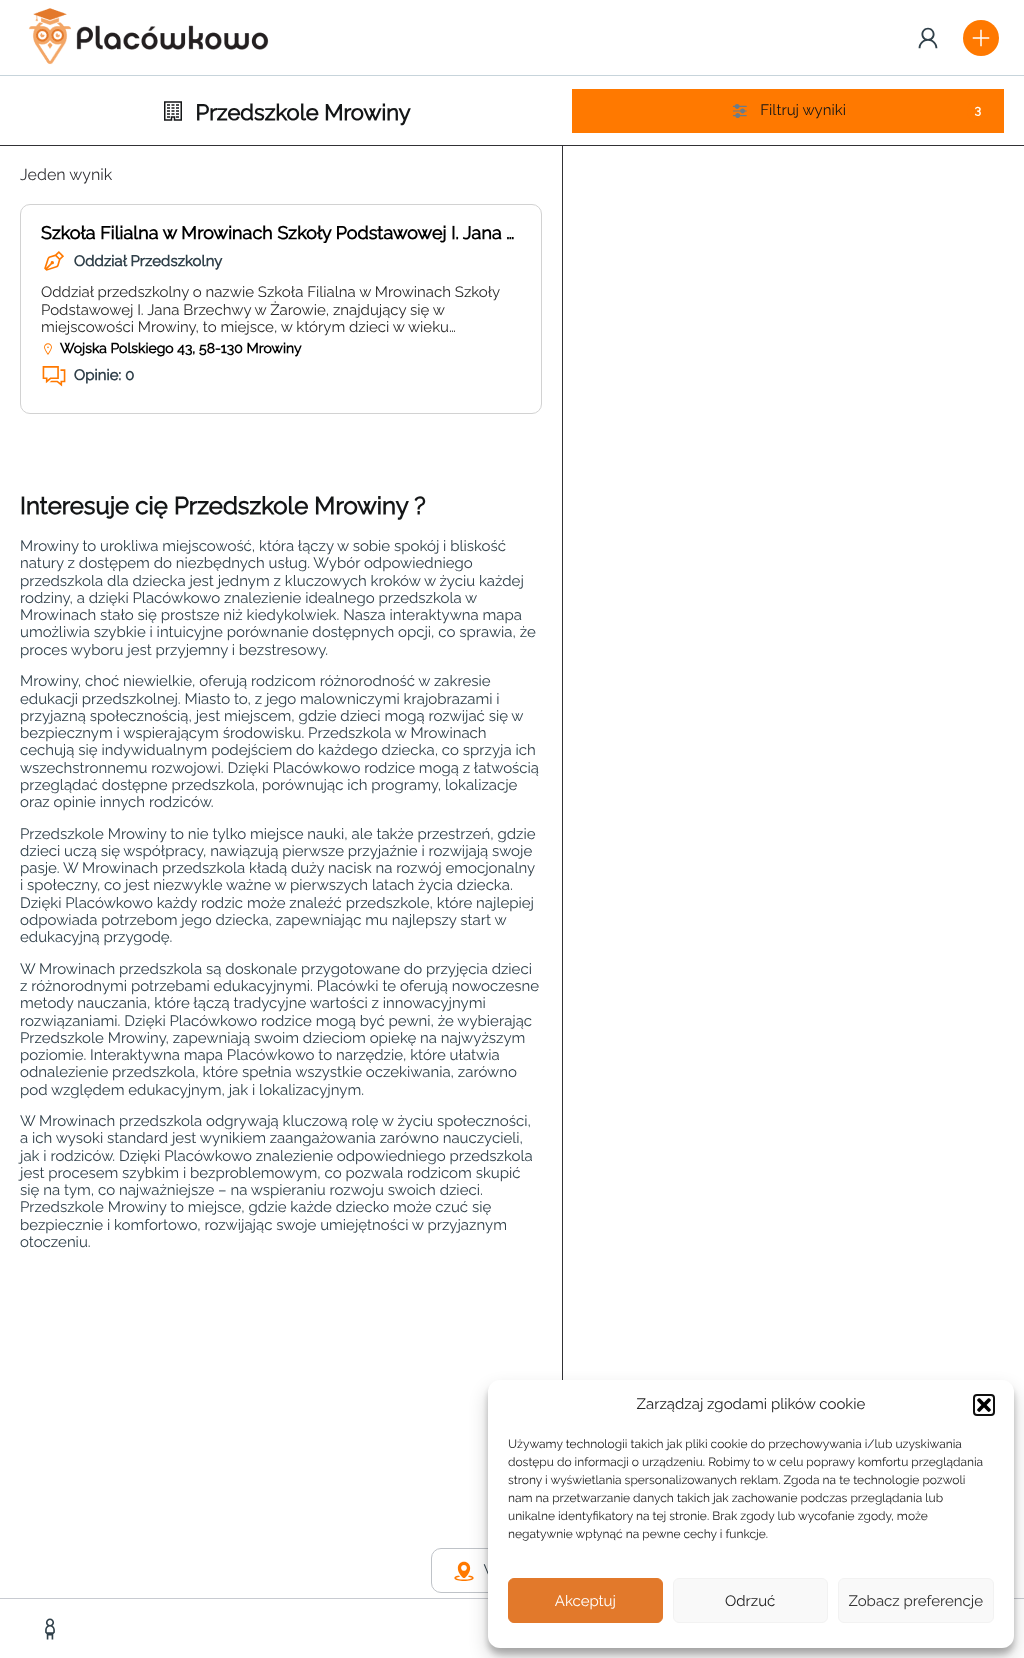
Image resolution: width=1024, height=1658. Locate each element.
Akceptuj (585, 1601)
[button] (984, 1405)
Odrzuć (750, 1601)
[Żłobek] (52, 1629)
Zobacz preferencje (916, 1601)
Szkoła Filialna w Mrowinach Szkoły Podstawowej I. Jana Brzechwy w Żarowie (359, 233)
